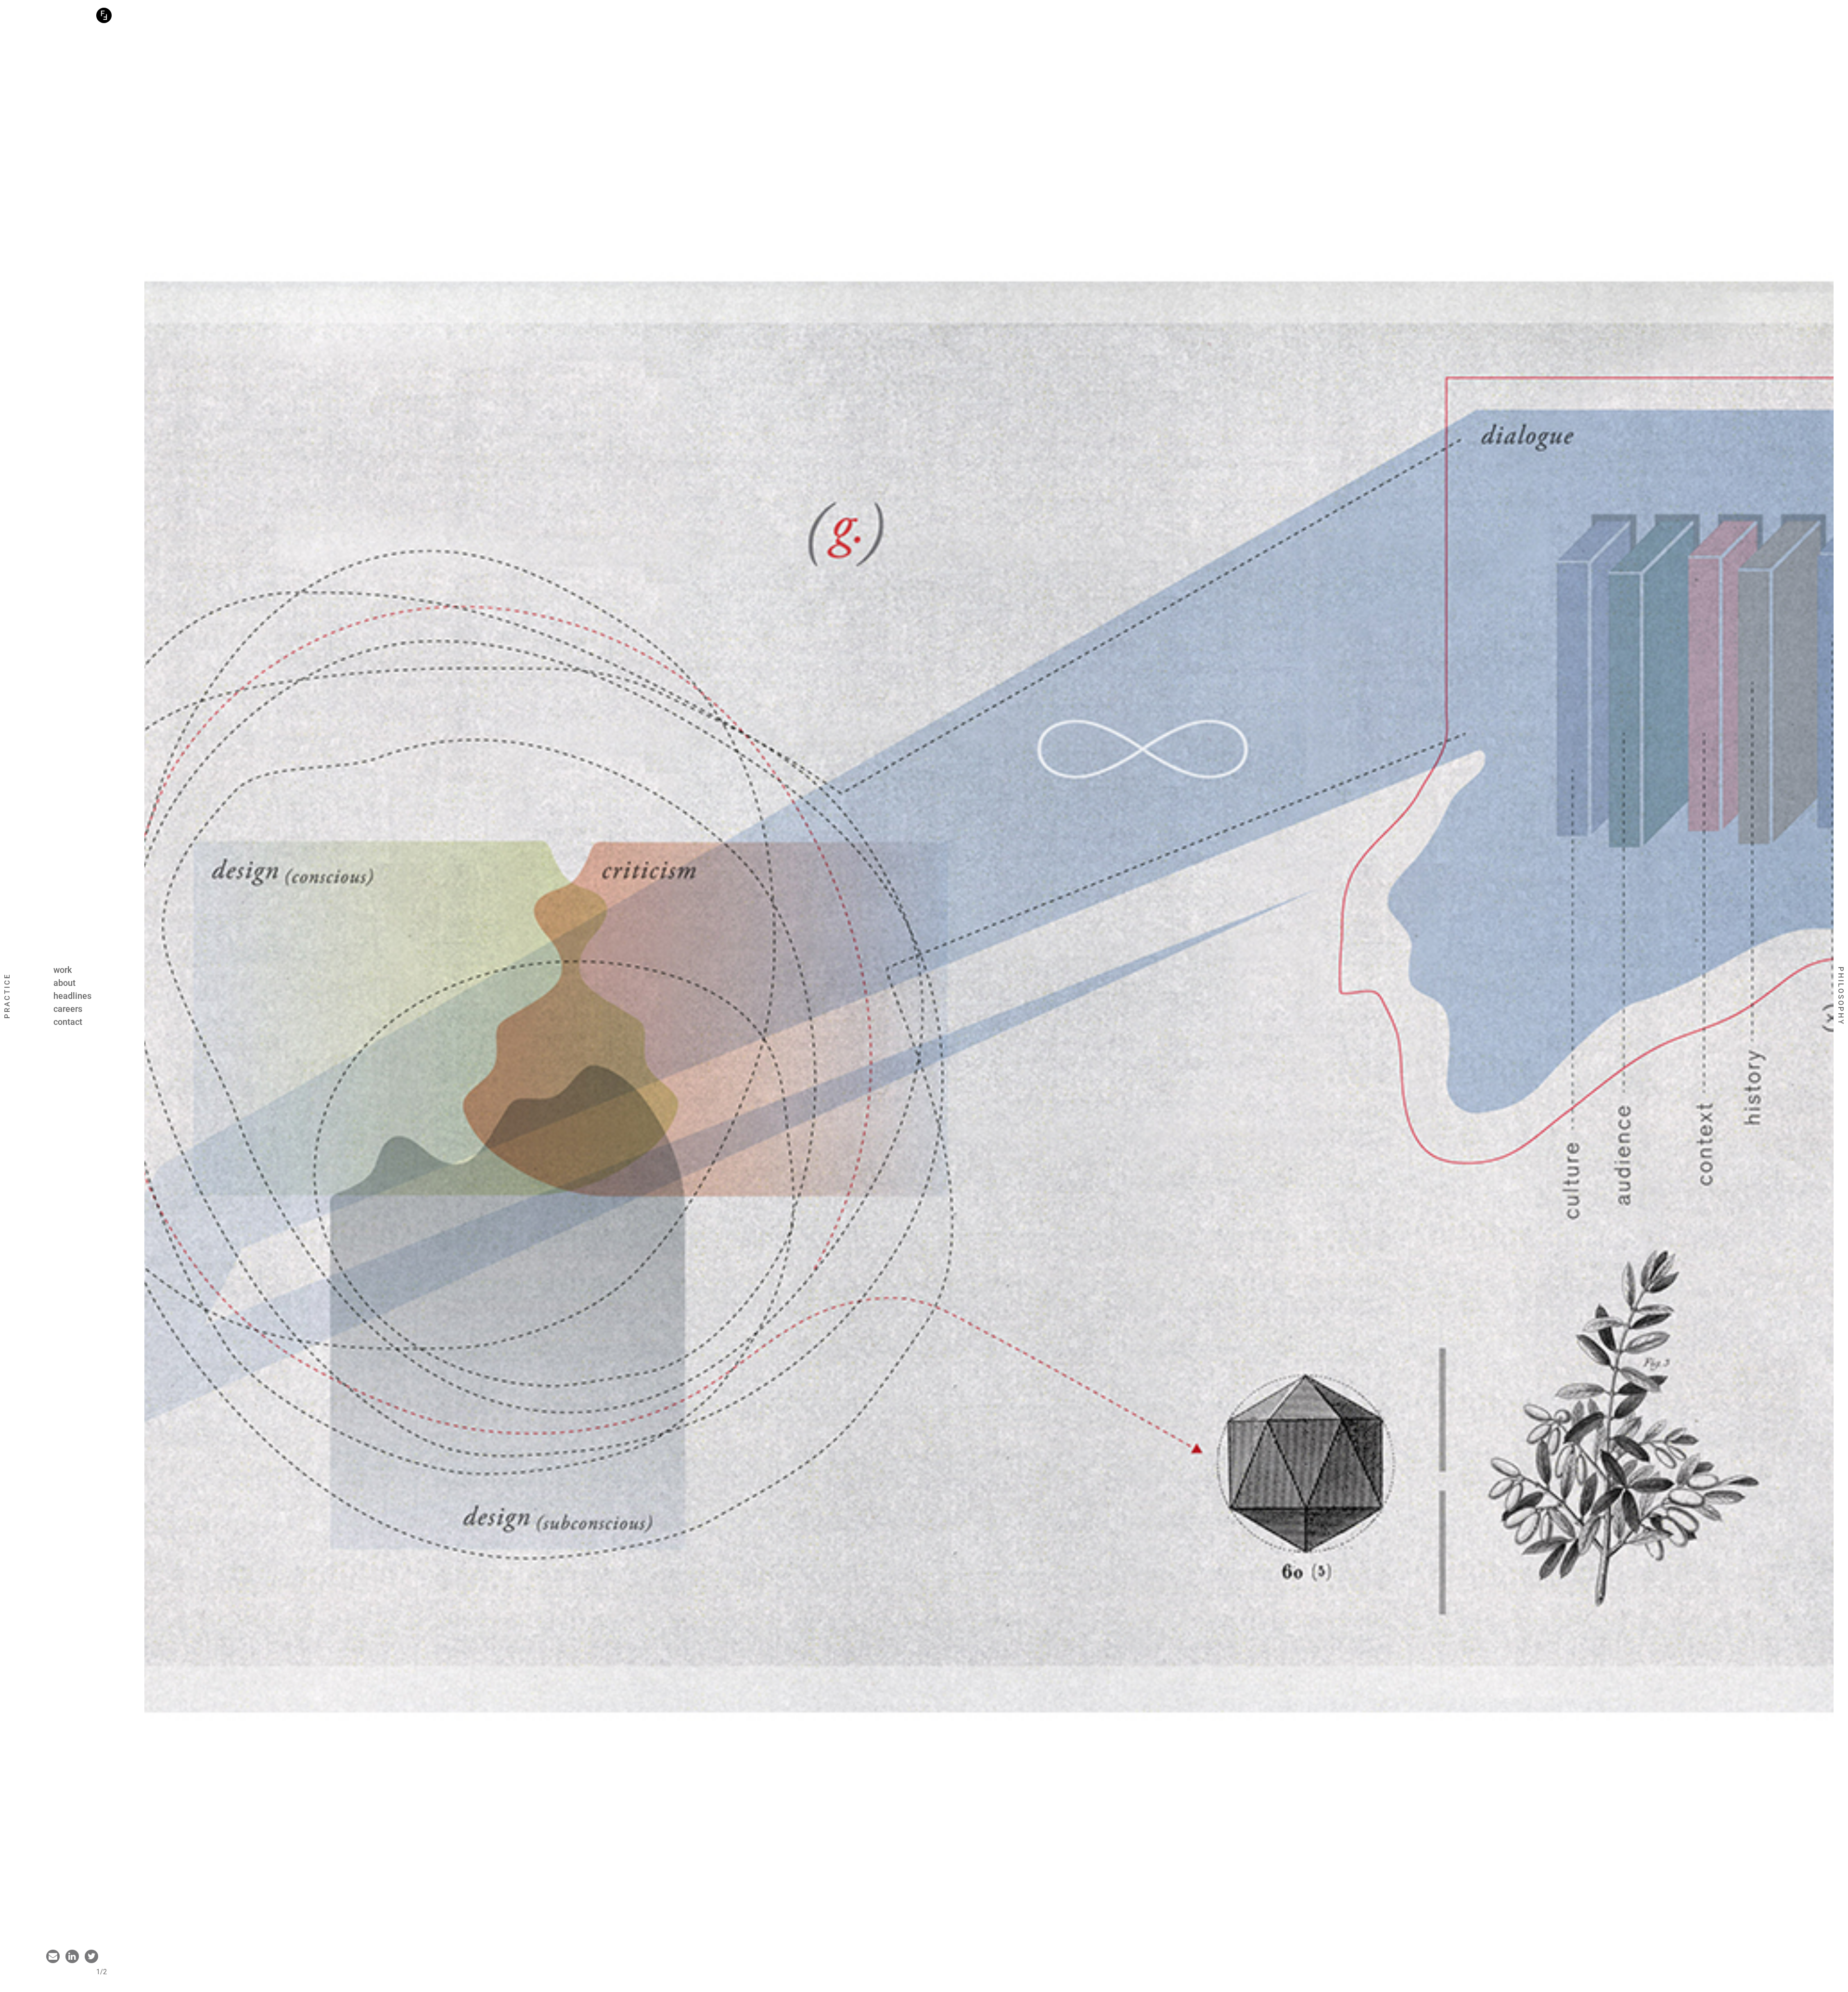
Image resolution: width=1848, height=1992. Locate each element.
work (63, 970)
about (64, 983)
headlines (72, 996)
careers (68, 1009)
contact (68, 1022)
